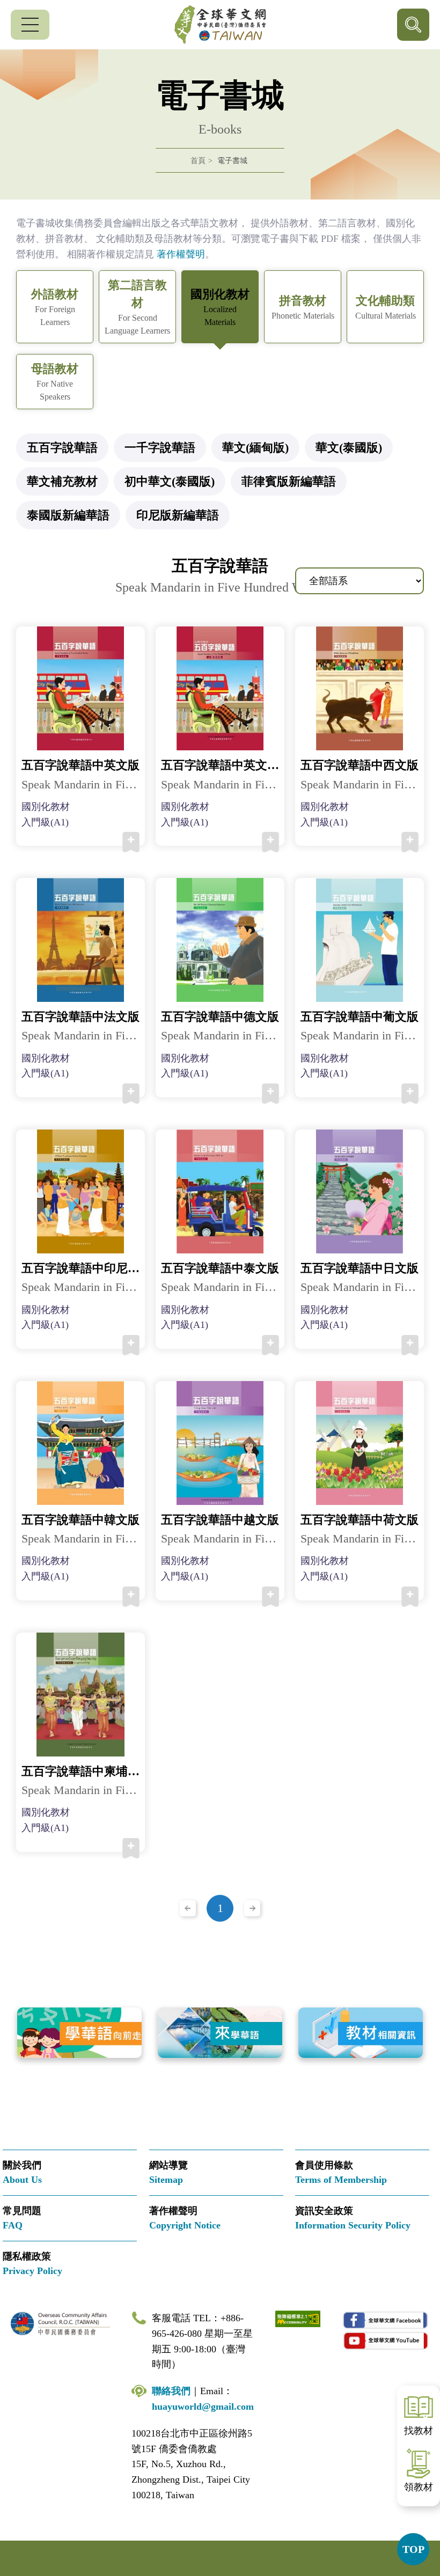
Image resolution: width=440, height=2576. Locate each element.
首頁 (198, 161)
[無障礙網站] (298, 2318)
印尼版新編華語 (178, 515)
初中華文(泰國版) (170, 481)
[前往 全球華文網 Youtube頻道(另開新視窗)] (386, 2340)
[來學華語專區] (220, 2033)
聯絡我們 (171, 2391)
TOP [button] (413, 2549)
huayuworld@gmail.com (203, 2407)
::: (3, 206)
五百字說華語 (62, 448)
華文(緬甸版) (255, 448)
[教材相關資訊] (361, 2033)
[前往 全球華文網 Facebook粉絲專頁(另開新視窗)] (386, 2320)
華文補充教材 (62, 481)
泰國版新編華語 (68, 515)
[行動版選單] (30, 25)
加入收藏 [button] (131, 842)
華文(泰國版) (349, 448)
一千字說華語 (160, 448)
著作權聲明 (181, 254)
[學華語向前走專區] (79, 2033)
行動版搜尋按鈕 (413, 25)
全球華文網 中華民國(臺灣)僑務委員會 (220, 25)
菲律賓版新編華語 (289, 481)
